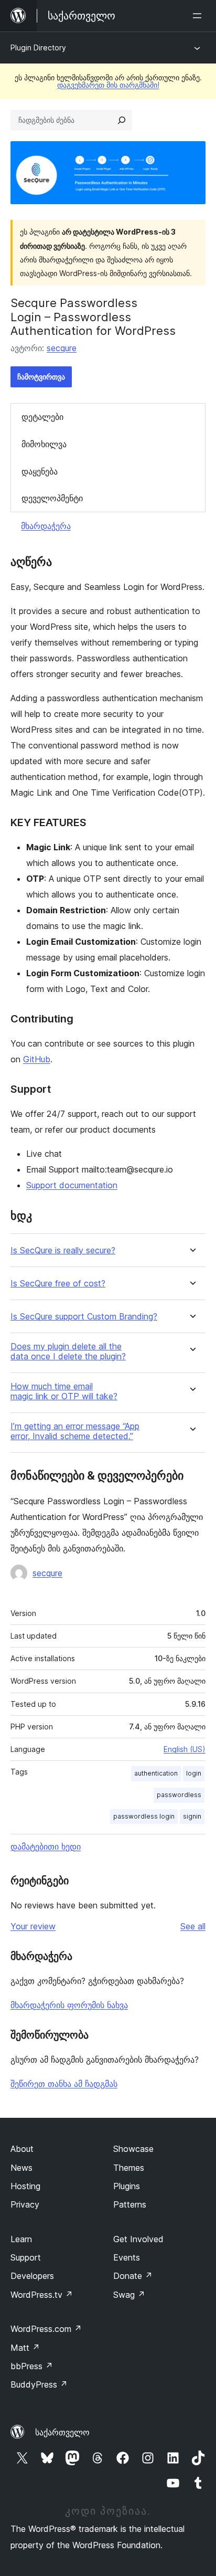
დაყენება (40, 471)
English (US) (185, 1749)
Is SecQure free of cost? (58, 1284)
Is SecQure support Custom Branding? (84, 1317)
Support (26, 2257)
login (194, 1773)
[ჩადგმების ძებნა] (122, 120)
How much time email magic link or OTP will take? (64, 1391)
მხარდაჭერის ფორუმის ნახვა (69, 2005)
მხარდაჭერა (46, 526)
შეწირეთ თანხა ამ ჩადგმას (64, 2084)
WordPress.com (46, 2329)
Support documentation (72, 1185)
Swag (129, 2295)
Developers (32, 2276)
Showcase (133, 2149)
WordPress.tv (42, 2295)
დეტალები (42, 417)
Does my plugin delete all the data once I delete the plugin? (68, 1352)
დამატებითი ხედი (46, 1846)
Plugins (127, 2186)
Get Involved (138, 2239)
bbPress (32, 2366)
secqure (62, 348)
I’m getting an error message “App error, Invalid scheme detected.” (75, 1431)
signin (192, 1816)
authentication (156, 1773)
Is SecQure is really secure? (63, 1250)
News (21, 2168)
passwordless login (144, 1816)
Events (127, 2257)
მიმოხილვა (44, 444)
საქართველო (62, 2432)
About (22, 2149)
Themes (129, 2168)
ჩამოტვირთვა (41, 377)
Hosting (25, 2186)
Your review (33, 1926)
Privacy (25, 2204)
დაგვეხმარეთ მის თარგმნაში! (108, 85)
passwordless (179, 1795)
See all (193, 1926)
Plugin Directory (38, 47)
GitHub (37, 1059)
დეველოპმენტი (52, 498)
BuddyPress (39, 2384)
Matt (25, 2348)
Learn (21, 2239)
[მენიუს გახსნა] (199, 16)
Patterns (130, 2204)
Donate (133, 2276)
